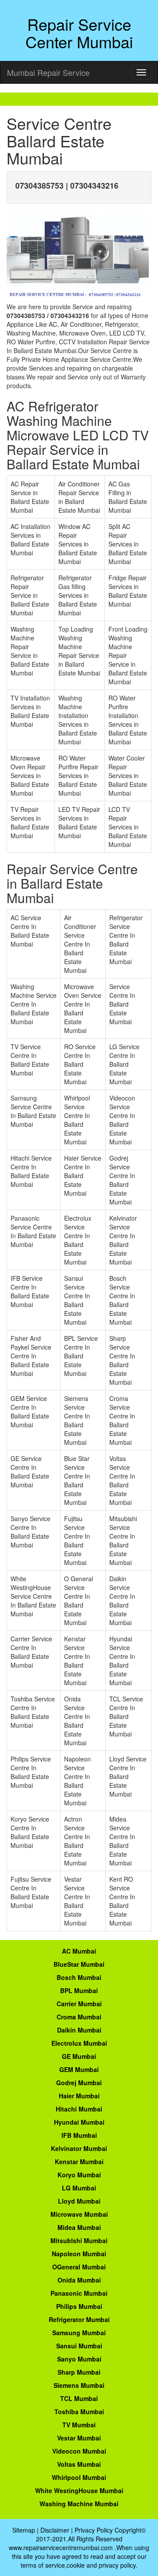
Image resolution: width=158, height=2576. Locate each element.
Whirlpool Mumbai (79, 2477)
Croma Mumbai (79, 2017)
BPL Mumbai (79, 1990)
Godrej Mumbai (79, 2083)
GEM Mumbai (79, 2069)
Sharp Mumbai (79, 2372)
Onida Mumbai (79, 2280)
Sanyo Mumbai (79, 2359)
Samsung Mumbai (79, 2333)
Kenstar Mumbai (79, 2162)
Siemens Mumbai (79, 2385)
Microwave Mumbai (79, 2214)
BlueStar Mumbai (79, 1964)
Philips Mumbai (79, 2306)
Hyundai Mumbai (79, 2122)
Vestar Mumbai (79, 2438)
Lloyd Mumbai (79, 2201)
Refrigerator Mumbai (79, 2319)
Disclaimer (55, 2530)
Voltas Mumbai (79, 2464)
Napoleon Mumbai (79, 2254)
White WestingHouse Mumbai (79, 2490)
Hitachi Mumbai (79, 2109)
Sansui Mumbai (79, 2346)
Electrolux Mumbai (79, 2043)
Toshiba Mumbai (79, 2412)
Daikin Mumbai (79, 2030)
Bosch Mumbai (79, 1977)
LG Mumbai (79, 2188)
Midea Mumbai (79, 2227)
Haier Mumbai (79, 2096)
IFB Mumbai (79, 2135)
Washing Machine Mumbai (79, 2504)
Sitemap (24, 2530)
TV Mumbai (79, 2425)
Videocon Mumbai (79, 2451)
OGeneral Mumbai (79, 2267)
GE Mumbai (79, 2056)
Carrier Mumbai (79, 2004)
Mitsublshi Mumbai (79, 2240)
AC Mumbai (79, 1951)
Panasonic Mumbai (79, 2293)
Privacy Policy (94, 2530)
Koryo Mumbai (79, 2175)
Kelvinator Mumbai (79, 2148)
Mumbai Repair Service (48, 72)
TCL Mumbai (79, 2398)
